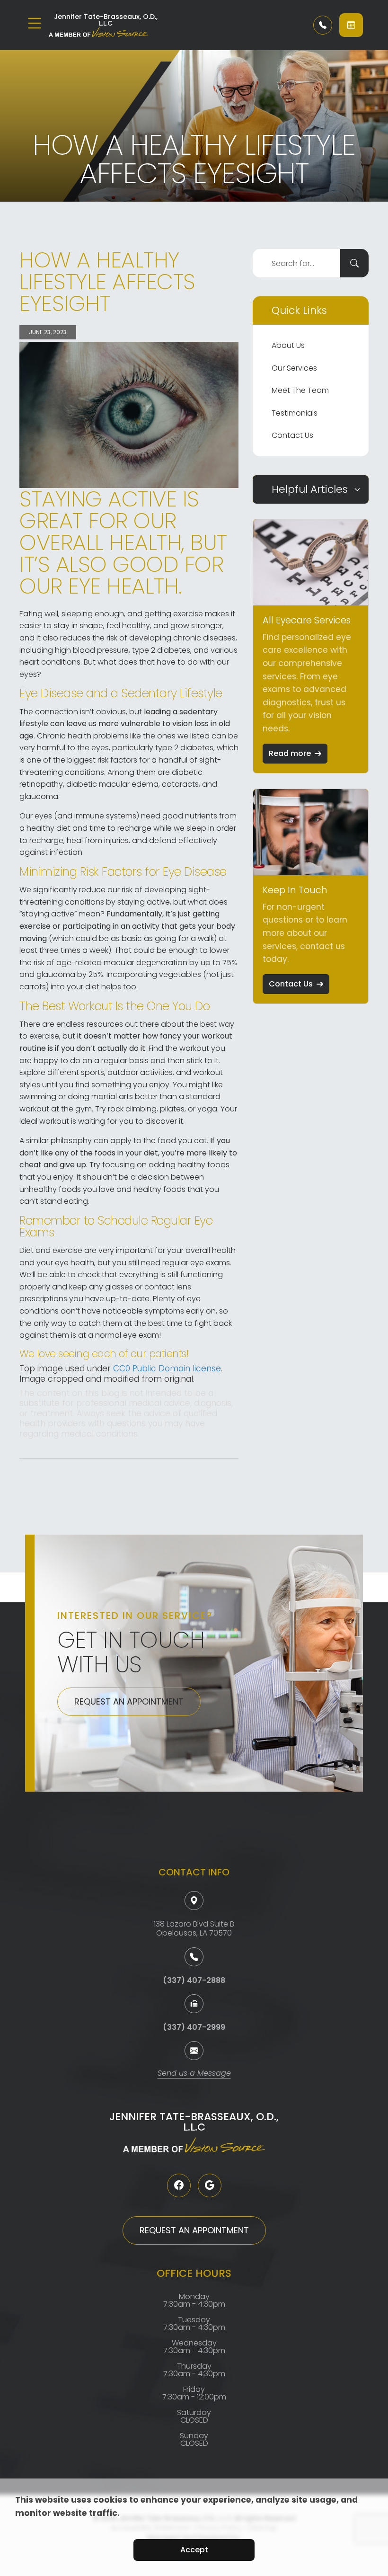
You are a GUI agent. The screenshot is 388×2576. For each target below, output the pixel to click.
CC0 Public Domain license (167, 1368)
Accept (194, 2550)
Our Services (294, 368)
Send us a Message (194, 2074)
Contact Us (292, 435)
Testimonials (295, 413)
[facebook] (179, 2185)
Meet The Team (300, 390)
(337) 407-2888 (194, 1980)
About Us (288, 345)
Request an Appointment (129, 1701)
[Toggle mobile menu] (35, 23)
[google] (210, 2185)
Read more (290, 753)
